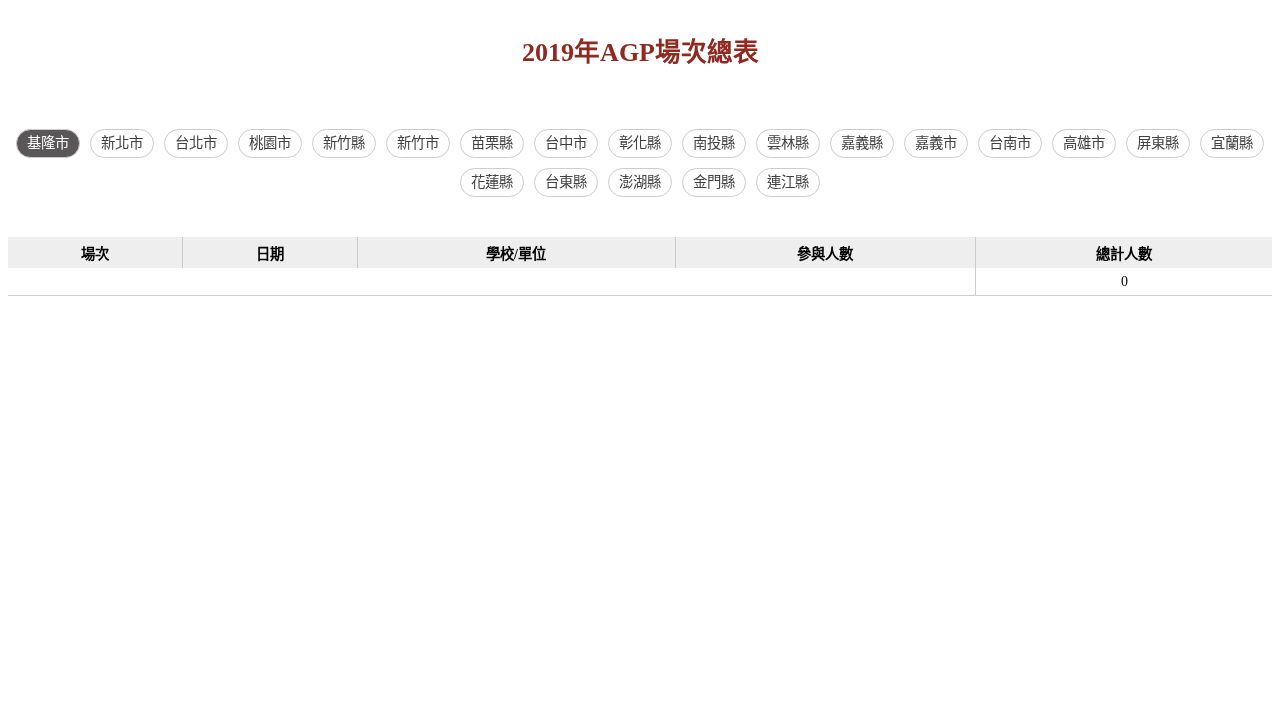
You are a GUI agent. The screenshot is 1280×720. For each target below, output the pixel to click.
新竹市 (418, 143)
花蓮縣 (492, 182)
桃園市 (270, 143)
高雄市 (1084, 143)
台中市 (566, 143)
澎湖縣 (640, 182)
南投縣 (714, 143)
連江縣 (788, 182)
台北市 (196, 143)
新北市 (122, 143)
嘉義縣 (862, 143)
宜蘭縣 (1232, 143)
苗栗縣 (492, 143)
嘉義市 (936, 143)
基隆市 (48, 143)
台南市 (1010, 143)
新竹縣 (344, 143)
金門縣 (714, 182)
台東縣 (566, 182)
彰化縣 (640, 143)
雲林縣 (788, 143)
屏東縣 (1158, 143)
